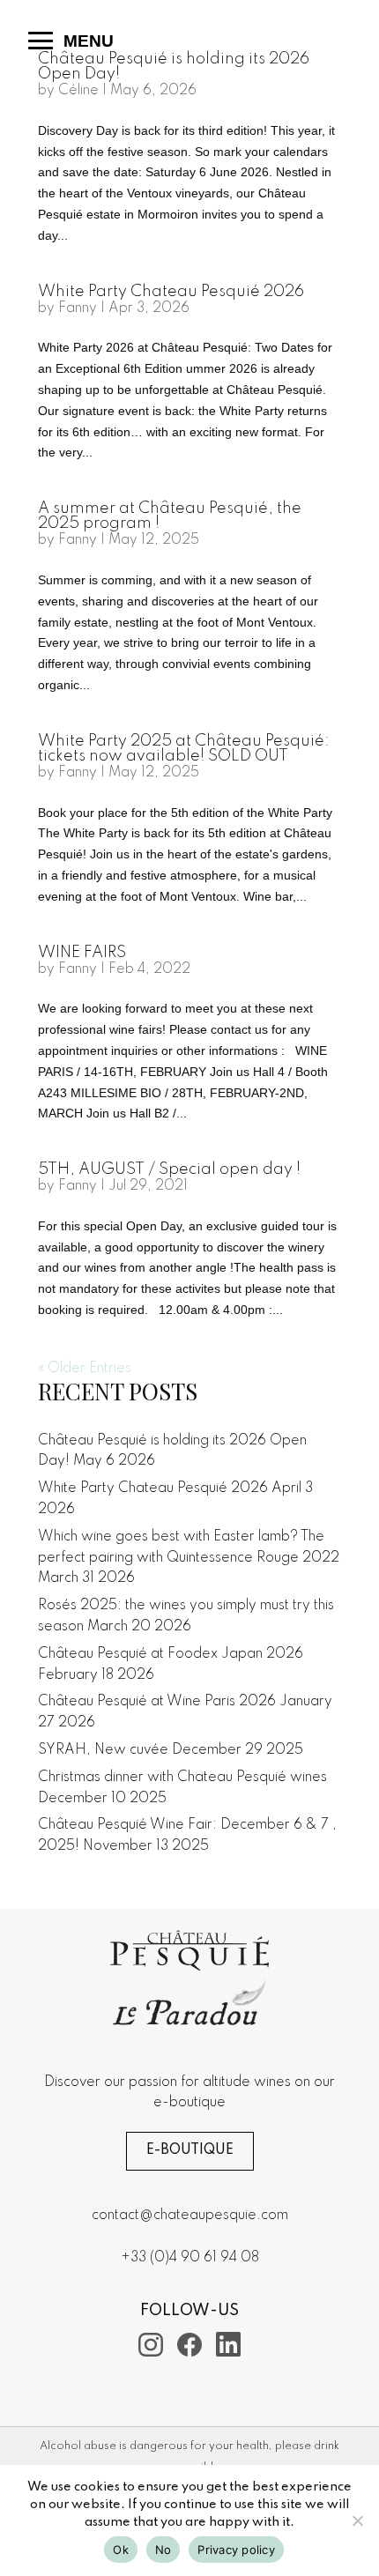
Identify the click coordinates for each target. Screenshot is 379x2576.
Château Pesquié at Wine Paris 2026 (157, 1702)
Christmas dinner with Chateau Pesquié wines (182, 1778)
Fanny (78, 308)
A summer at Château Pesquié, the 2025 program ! (170, 516)
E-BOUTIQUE (190, 2150)
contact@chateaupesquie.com (190, 2216)
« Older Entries (85, 1369)
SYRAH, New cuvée (103, 1750)
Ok (121, 2550)
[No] (357, 2520)
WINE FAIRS (82, 953)
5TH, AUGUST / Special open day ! (169, 1169)
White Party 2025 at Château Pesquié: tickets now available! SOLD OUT (184, 749)
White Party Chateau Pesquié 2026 (171, 292)
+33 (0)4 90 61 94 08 (190, 2258)
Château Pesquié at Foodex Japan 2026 (171, 1654)
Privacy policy (236, 2550)
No (163, 2550)
